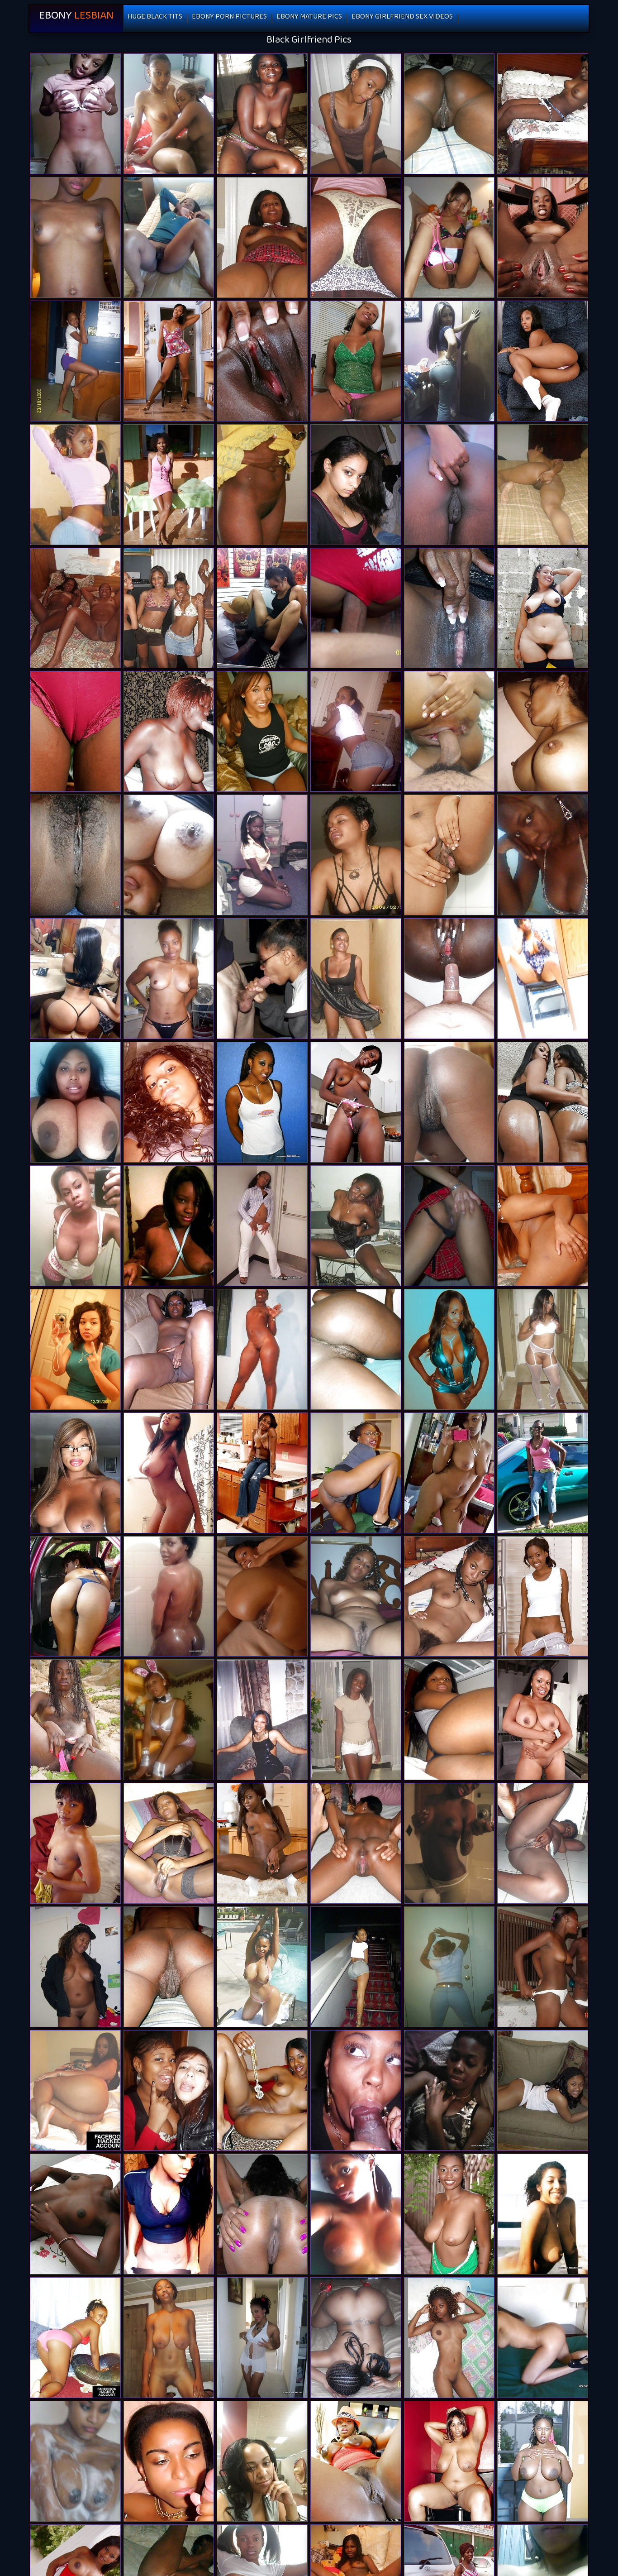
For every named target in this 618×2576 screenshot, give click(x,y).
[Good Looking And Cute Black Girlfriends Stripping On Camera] (449, 2090)
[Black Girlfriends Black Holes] (356, 1349)
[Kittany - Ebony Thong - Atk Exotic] (449, 855)
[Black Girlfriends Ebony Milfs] (169, 1843)
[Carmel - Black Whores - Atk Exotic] (543, 361)
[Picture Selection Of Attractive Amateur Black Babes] (356, 731)
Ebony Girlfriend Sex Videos (402, 18)
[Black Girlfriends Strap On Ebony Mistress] (75, 361)
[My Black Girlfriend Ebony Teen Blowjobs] (75, 1720)
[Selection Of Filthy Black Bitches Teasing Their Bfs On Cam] (356, 2090)
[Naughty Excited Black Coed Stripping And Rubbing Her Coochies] (356, 1226)
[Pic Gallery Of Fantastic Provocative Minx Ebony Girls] (75, 855)
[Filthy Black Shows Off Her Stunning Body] (543, 2338)
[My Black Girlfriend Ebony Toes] (356, 2214)
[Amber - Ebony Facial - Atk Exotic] (75, 731)
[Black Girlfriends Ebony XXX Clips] (449, 1967)
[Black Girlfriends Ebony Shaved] (449, 1226)
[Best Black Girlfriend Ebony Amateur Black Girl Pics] (543, 1843)
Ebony (76, 18)
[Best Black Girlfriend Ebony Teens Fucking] (543, 2461)
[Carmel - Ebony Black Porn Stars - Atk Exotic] (169, 361)
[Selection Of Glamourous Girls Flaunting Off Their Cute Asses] (75, 2461)
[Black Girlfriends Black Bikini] (356, 608)
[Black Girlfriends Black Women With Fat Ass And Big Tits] (262, 979)
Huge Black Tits (155, 18)
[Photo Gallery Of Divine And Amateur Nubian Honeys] (543, 1349)
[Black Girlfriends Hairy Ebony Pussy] (356, 1597)
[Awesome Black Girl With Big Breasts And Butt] (449, 1349)
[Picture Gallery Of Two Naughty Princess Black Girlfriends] (169, 237)
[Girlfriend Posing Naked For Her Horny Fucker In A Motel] (262, 2461)
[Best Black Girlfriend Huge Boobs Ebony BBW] (169, 2338)
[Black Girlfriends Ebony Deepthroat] (356, 2338)
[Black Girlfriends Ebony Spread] (75, 237)
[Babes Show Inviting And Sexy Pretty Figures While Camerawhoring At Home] (169, 2214)
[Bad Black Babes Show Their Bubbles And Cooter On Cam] (543, 731)
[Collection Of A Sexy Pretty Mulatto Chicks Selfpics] (262, 1102)
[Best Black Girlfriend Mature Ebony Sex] (262, 361)
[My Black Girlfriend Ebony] (449, 2338)
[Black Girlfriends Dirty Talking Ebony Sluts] (75, 1349)
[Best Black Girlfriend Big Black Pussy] (449, 1720)
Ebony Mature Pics (309, 18)
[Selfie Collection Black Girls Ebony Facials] (169, 1473)
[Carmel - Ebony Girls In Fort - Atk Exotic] (262, 1473)
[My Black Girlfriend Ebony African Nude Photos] (75, 608)
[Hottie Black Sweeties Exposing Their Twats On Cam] (449, 1597)
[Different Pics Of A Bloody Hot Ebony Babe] (262, 731)
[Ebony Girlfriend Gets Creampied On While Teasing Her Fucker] (356, 1473)
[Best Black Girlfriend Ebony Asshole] (169, 731)
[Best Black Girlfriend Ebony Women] (543, 608)
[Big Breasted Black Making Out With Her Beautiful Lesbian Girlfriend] (356, 855)
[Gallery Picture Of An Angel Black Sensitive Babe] (356, 979)
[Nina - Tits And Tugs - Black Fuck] (543, 1597)
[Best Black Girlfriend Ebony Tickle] (262, 1843)
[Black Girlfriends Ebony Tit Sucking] (75, 2214)
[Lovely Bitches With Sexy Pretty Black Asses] (356, 1967)
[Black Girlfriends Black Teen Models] (543, 1473)
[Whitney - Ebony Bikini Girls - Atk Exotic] (449, 485)
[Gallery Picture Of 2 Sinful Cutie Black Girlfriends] (169, 1597)
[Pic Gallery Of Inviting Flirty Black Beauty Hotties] (169, 485)
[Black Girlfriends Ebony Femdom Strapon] (75, 2090)
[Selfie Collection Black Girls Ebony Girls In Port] (169, 855)
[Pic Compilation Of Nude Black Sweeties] (356, 1843)
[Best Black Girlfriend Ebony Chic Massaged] (75, 1597)
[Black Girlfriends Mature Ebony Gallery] (75, 1967)
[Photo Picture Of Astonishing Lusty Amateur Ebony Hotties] (262, 237)
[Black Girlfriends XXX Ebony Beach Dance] (169, 2090)
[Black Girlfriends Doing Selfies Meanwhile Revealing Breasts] (262, 485)
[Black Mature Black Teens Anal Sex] (449, 2461)
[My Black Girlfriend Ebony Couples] (262, 1349)
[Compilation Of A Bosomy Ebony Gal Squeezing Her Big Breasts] (262, 1226)
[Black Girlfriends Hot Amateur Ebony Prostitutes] (169, 114)
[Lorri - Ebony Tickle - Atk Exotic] (356, 361)
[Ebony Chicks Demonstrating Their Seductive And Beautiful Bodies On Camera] (262, 1967)
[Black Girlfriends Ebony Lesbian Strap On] (169, 608)
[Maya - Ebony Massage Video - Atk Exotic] (543, 237)
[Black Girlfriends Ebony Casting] (262, 2090)
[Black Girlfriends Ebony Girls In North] (543, 1967)
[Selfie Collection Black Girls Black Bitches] (75, 1102)
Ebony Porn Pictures (229, 18)
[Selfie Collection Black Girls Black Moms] (75, 1473)
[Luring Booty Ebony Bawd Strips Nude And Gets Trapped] (543, 485)
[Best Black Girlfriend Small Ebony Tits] (543, 1102)
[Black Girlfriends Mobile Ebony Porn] (449, 114)
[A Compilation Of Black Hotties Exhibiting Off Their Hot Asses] (75, 485)
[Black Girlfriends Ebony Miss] (169, 979)
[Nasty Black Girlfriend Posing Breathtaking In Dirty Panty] (543, 979)
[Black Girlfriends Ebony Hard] (169, 1226)
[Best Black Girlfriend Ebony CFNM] (449, 237)
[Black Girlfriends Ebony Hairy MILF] (449, 361)
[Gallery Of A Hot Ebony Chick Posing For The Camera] (262, 1720)
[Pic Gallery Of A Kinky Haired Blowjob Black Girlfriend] (262, 2214)
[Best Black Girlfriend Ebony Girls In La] (169, 1967)
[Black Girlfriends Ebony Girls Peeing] (543, 855)
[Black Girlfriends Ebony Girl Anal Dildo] (262, 114)
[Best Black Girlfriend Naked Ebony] (262, 608)
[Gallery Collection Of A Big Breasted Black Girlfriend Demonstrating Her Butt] (543, 2214)
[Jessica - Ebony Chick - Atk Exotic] (543, 1226)
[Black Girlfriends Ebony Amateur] (169, 1720)
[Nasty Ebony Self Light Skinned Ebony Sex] (75, 114)
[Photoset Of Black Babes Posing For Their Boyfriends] (262, 2338)
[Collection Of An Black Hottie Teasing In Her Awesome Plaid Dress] (449, 1473)
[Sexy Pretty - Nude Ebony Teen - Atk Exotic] (262, 1597)
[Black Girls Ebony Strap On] (356, 2461)
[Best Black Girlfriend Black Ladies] (543, 114)
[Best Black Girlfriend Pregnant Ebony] (449, 1102)
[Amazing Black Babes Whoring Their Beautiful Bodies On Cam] (169, 1102)
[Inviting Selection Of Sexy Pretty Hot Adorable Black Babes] (262, 855)
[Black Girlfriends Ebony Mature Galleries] (75, 1226)
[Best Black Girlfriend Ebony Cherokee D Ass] (449, 2214)
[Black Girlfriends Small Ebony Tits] (449, 731)
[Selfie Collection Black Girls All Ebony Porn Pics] (75, 979)
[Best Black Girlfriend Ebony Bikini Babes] (449, 608)
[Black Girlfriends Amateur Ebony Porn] (449, 1843)
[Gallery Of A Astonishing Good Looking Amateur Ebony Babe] (543, 2090)
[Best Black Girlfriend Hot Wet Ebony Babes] (356, 237)
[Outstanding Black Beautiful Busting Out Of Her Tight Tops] (169, 1349)
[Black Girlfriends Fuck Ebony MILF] (75, 2338)
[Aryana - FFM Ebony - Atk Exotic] (543, 1720)
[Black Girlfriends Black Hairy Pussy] (169, 2461)
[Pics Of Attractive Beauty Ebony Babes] (356, 485)
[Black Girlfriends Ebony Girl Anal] (356, 1720)
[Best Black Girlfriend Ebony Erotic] (356, 1102)
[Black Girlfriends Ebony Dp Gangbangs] (449, 979)
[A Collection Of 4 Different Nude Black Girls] (75, 1843)
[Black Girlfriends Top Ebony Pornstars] (356, 114)
